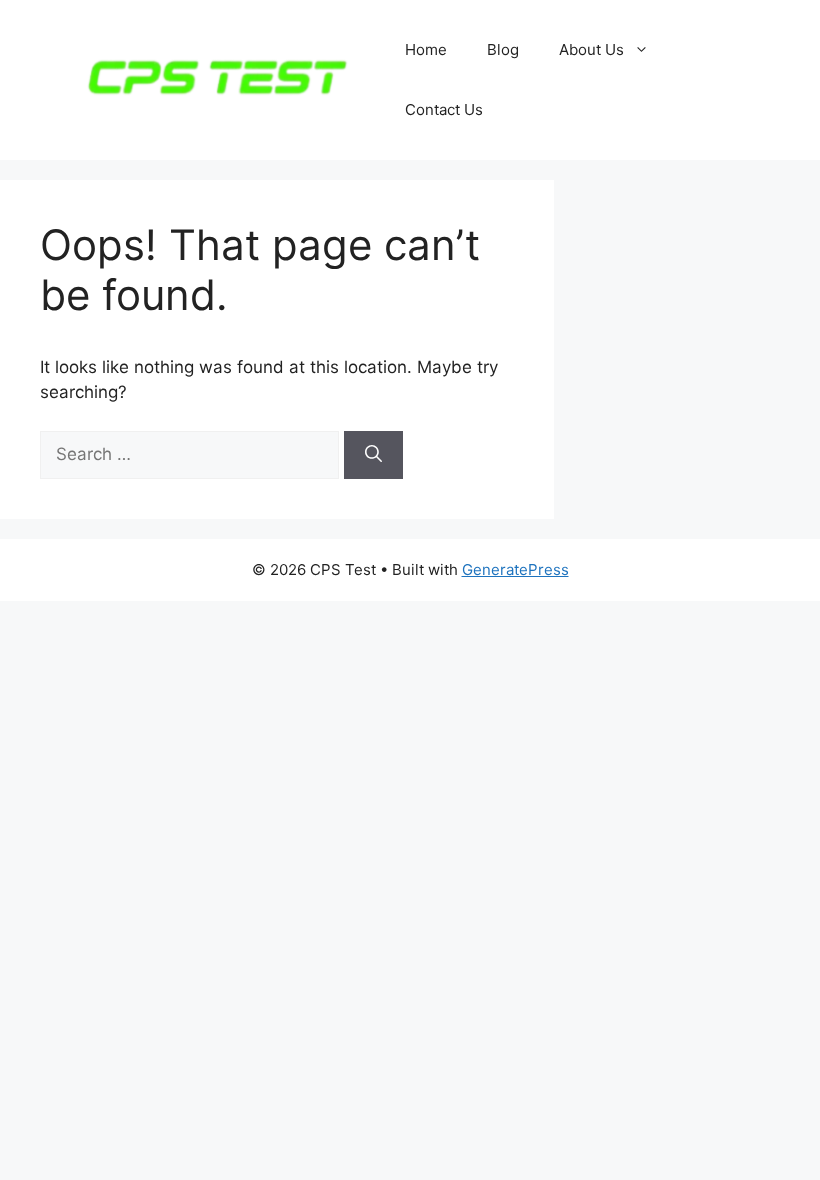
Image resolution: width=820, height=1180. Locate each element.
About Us (591, 49)
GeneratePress (515, 569)
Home (426, 49)
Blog (503, 49)
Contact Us (444, 109)
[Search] (373, 455)
